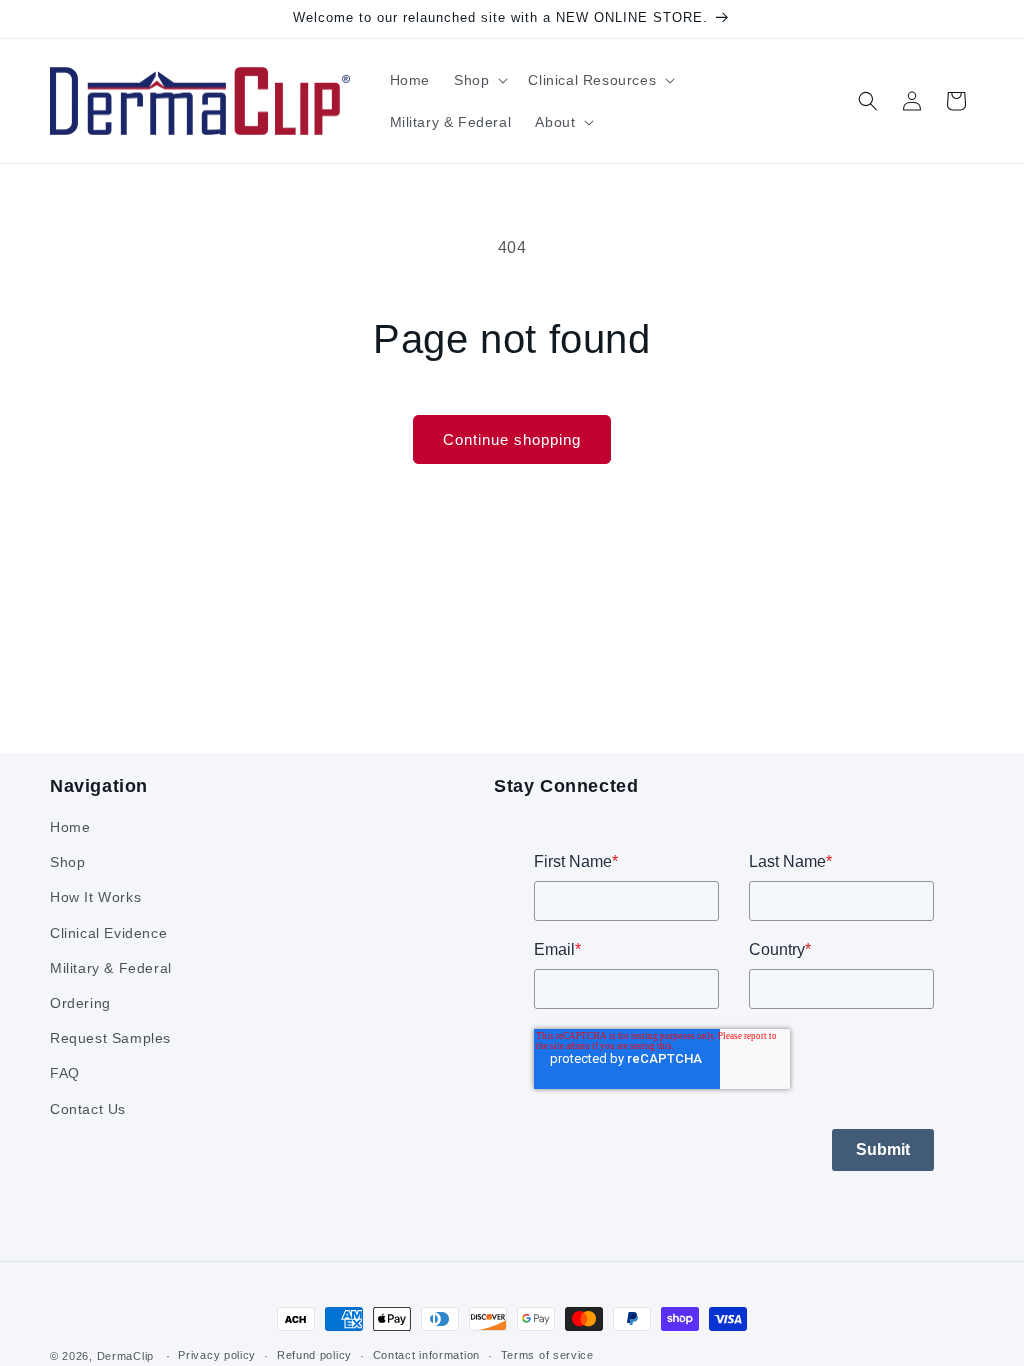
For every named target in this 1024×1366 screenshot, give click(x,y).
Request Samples (110, 1038)
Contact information (426, 1355)
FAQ (65, 1073)
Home (70, 827)
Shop (67, 862)
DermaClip (125, 1356)
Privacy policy (217, 1355)
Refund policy (314, 1355)
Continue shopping (512, 439)
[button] (479, 80)
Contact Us (88, 1109)
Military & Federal (111, 968)
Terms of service (547, 1355)
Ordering (80, 1003)
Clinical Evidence (108, 933)
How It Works (95, 897)
